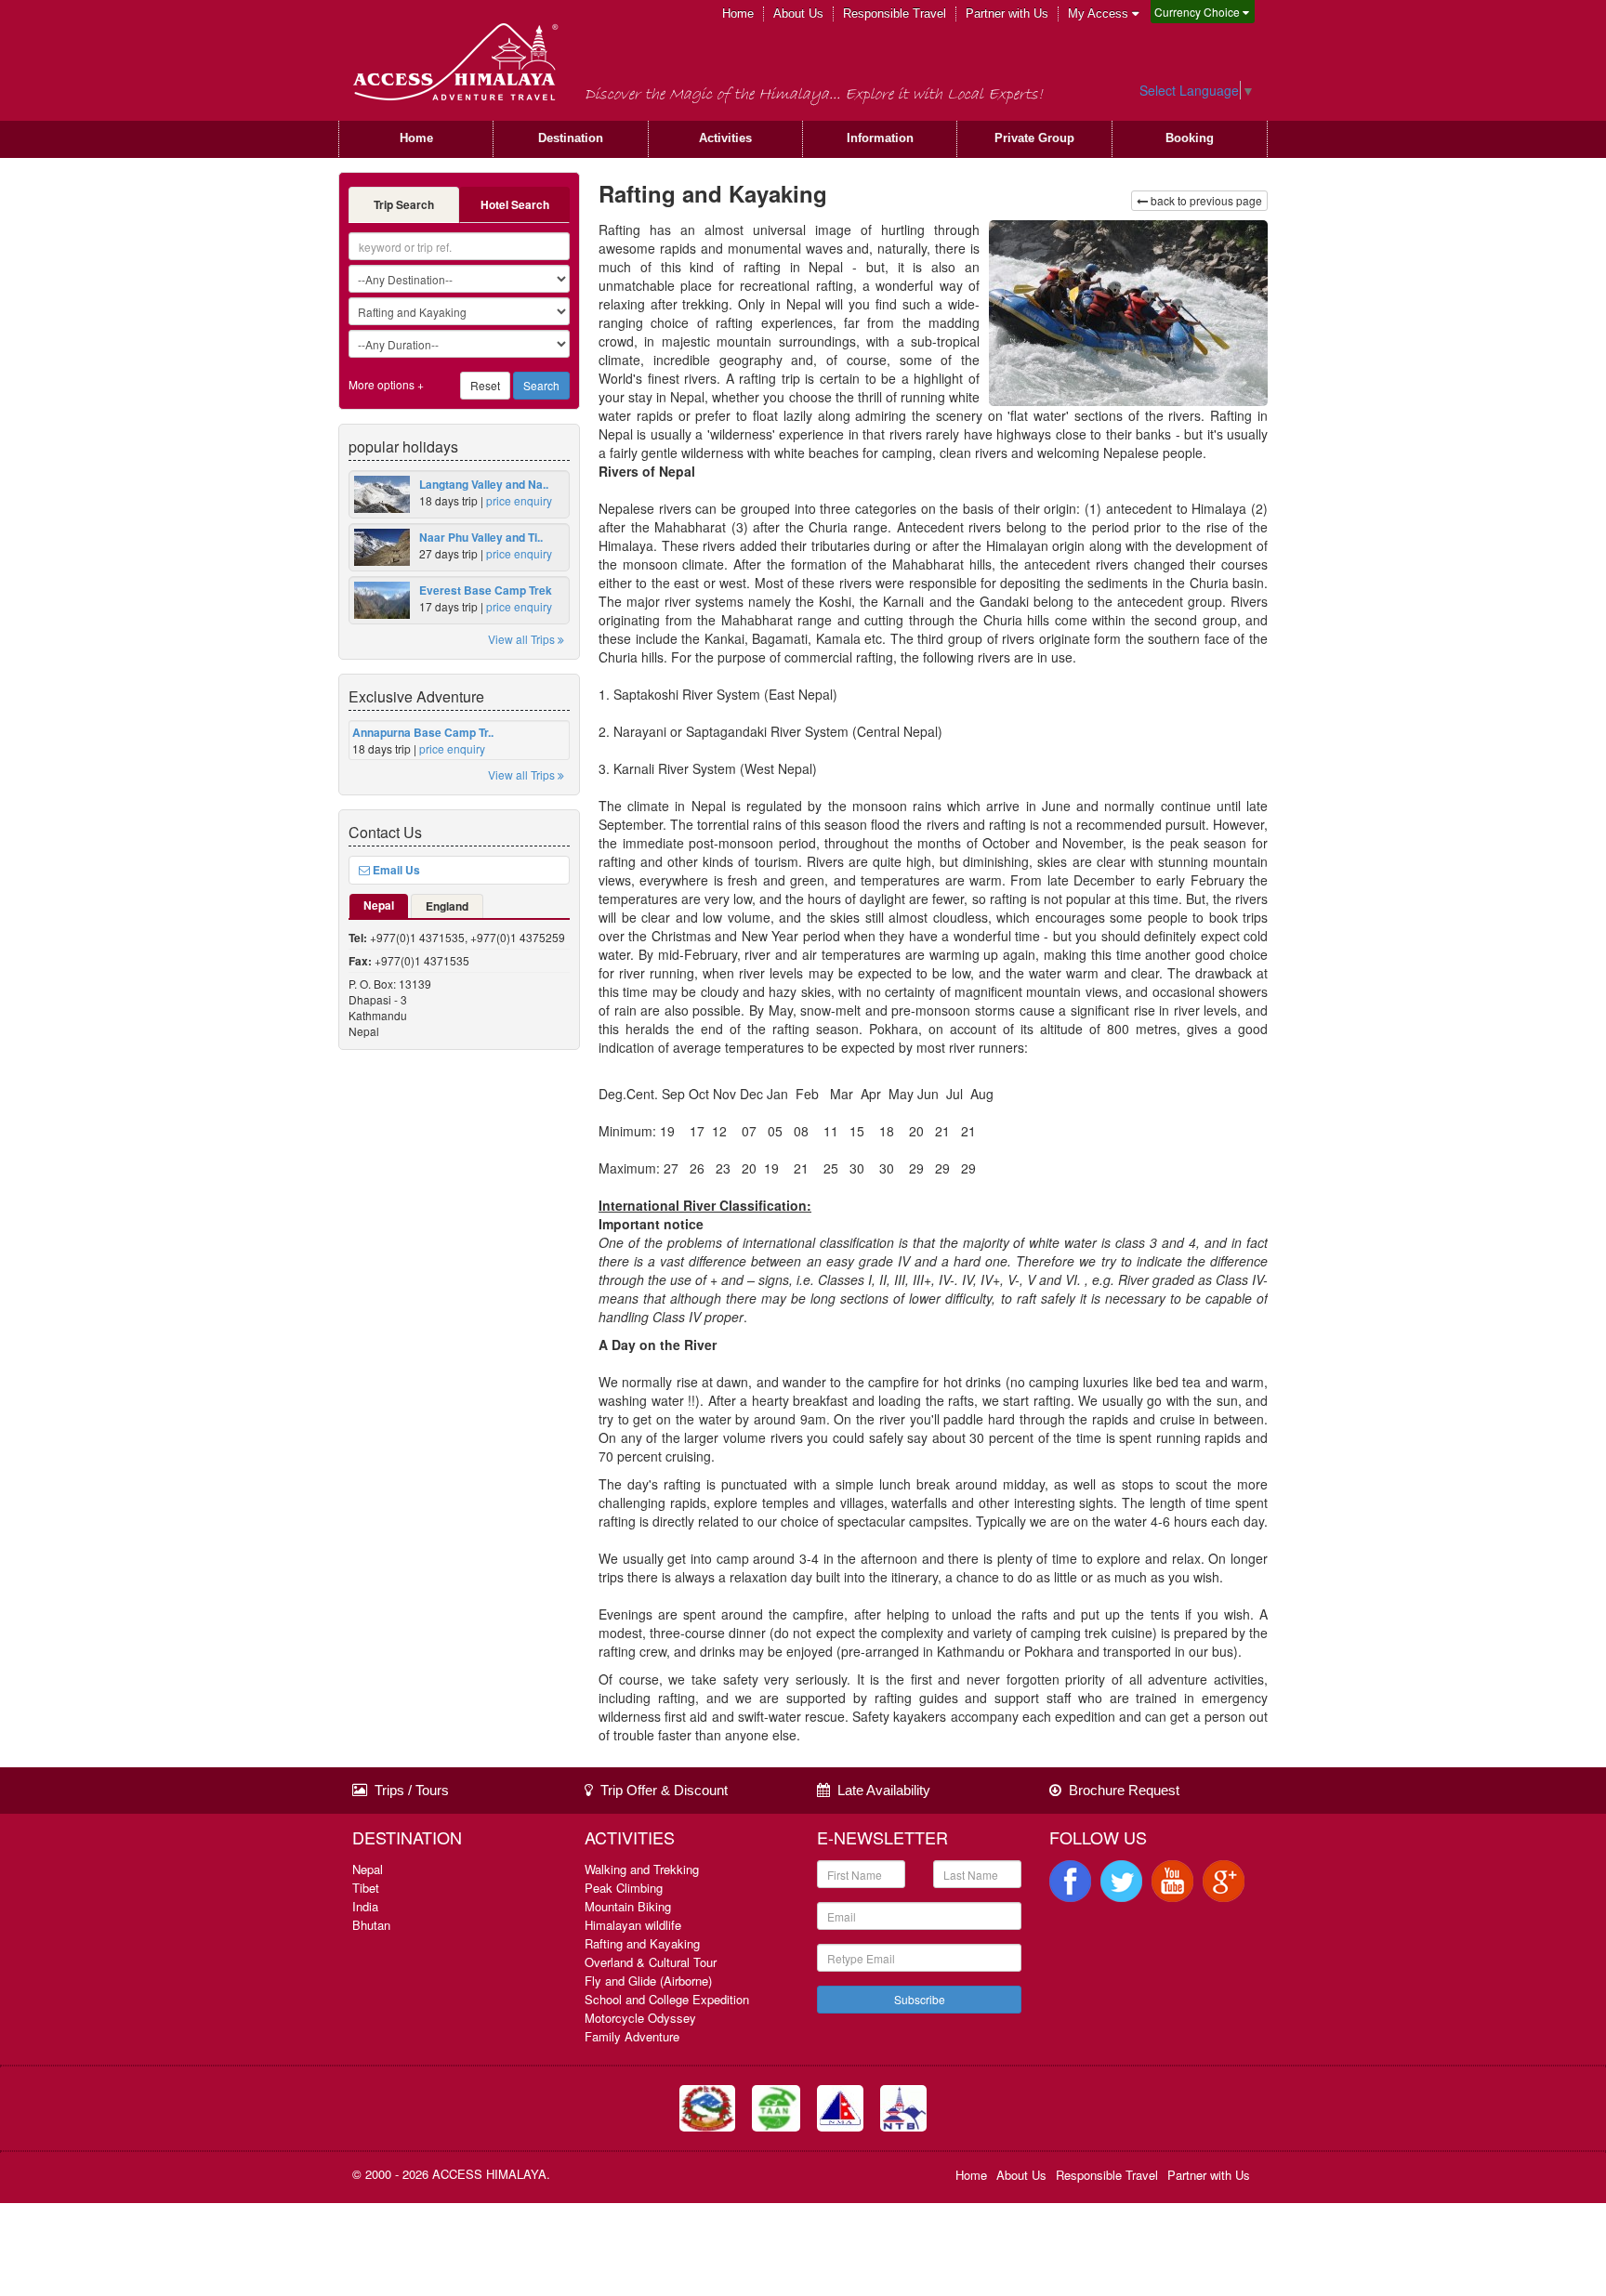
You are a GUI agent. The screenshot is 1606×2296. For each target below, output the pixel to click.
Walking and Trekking (642, 1869)
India (365, 1906)
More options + (386, 384)
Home (738, 13)
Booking (1190, 138)
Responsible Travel (895, 13)
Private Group (1034, 138)
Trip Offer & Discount (660, 1790)
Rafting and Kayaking (642, 1943)
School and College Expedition (667, 1999)
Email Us (395, 870)
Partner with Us (1007, 13)
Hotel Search (515, 204)
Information (880, 138)
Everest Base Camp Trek (486, 590)
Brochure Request (1120, 1790)
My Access (1100, 13)
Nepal (379, 905)
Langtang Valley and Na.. (484, 484)
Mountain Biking (628, 1906)
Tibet (366, 1888)
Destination (571, 138)
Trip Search (404, 204)
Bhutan (371, 1925)
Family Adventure (632, 2036)
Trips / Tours (408, 1790)
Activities (725, 138)
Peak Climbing (624, 1888)
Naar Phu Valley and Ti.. (481, 537)
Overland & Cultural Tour (651, 1962)
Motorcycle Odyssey (640, 2018)
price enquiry (519, 500)
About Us (798, 13)
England (447, 906)
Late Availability (880, 1790)
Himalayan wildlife (633, 1925)
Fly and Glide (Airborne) (648, 1981)
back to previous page (1205, 200)
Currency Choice (1198, 12)
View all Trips (523, 639)
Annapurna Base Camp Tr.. (423, 732)
